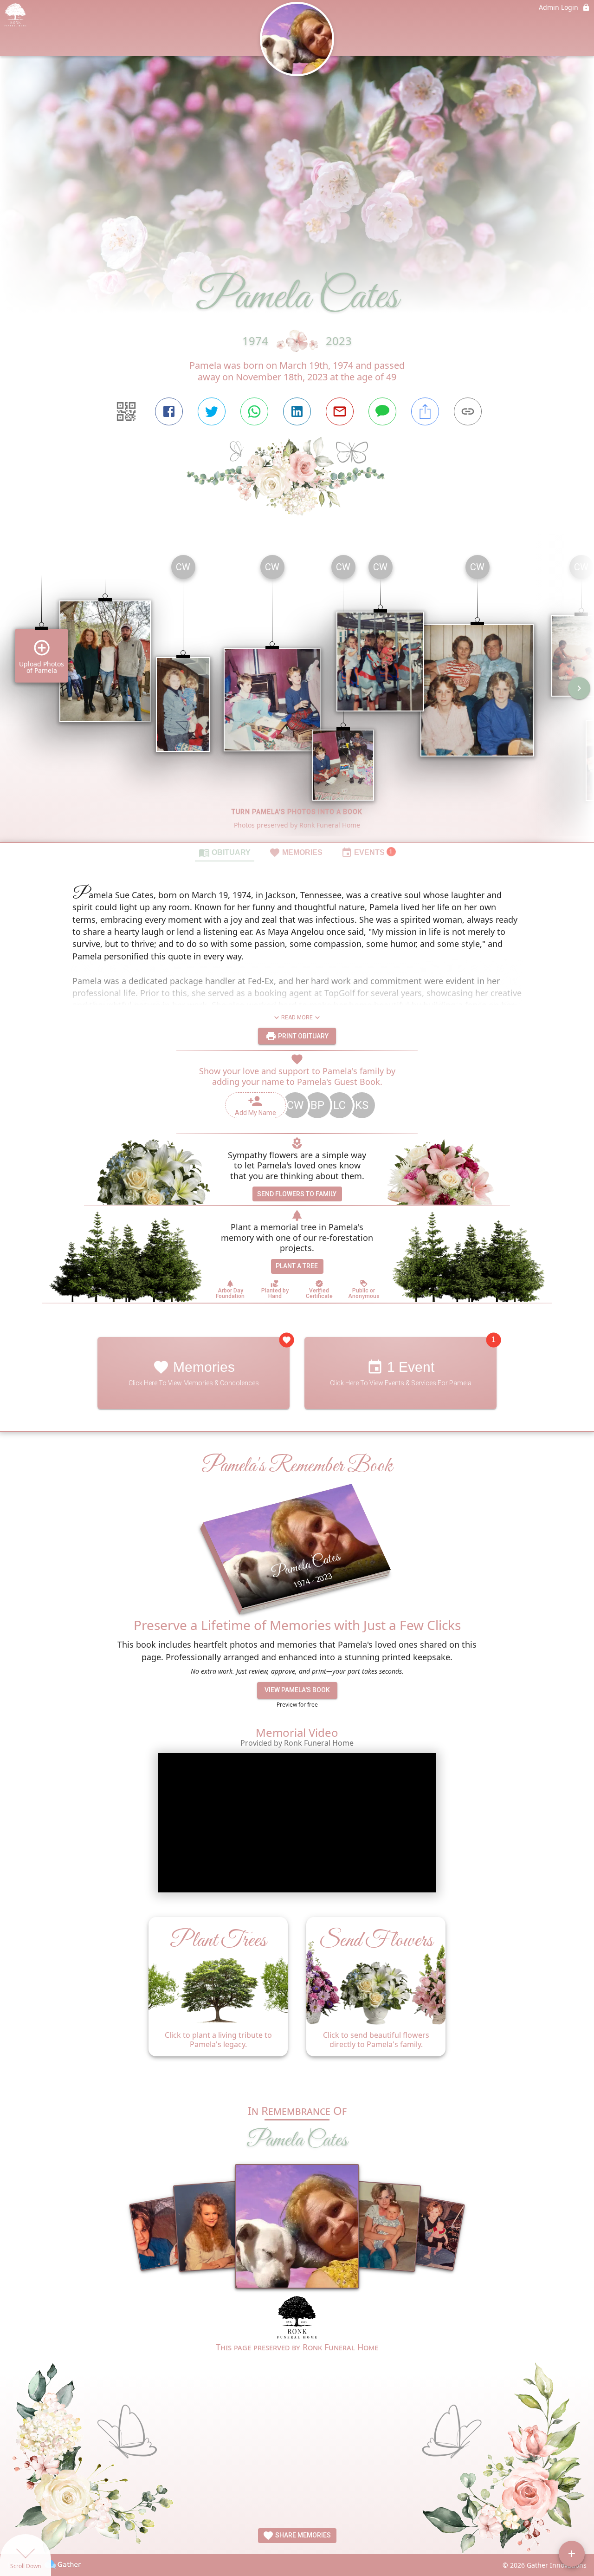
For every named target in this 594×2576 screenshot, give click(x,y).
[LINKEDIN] (297, 411)
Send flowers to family (297, 1194)
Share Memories (302, 2535)
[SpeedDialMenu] (572, 2554)
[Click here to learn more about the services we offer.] (297, 2318)
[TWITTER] (212, 411)
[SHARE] (425, 411)
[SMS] (382, 411)
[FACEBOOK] (169, 411)
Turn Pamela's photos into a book (297, 812)
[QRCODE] (126, 411)
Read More (297, 1017)
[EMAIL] (340, 411)
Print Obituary (303, 1036)
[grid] (297, 695)
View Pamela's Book (297, 1690)
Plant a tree (297, 1266)
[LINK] (468, 411)
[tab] (225, 852)
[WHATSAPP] (254, 411)
